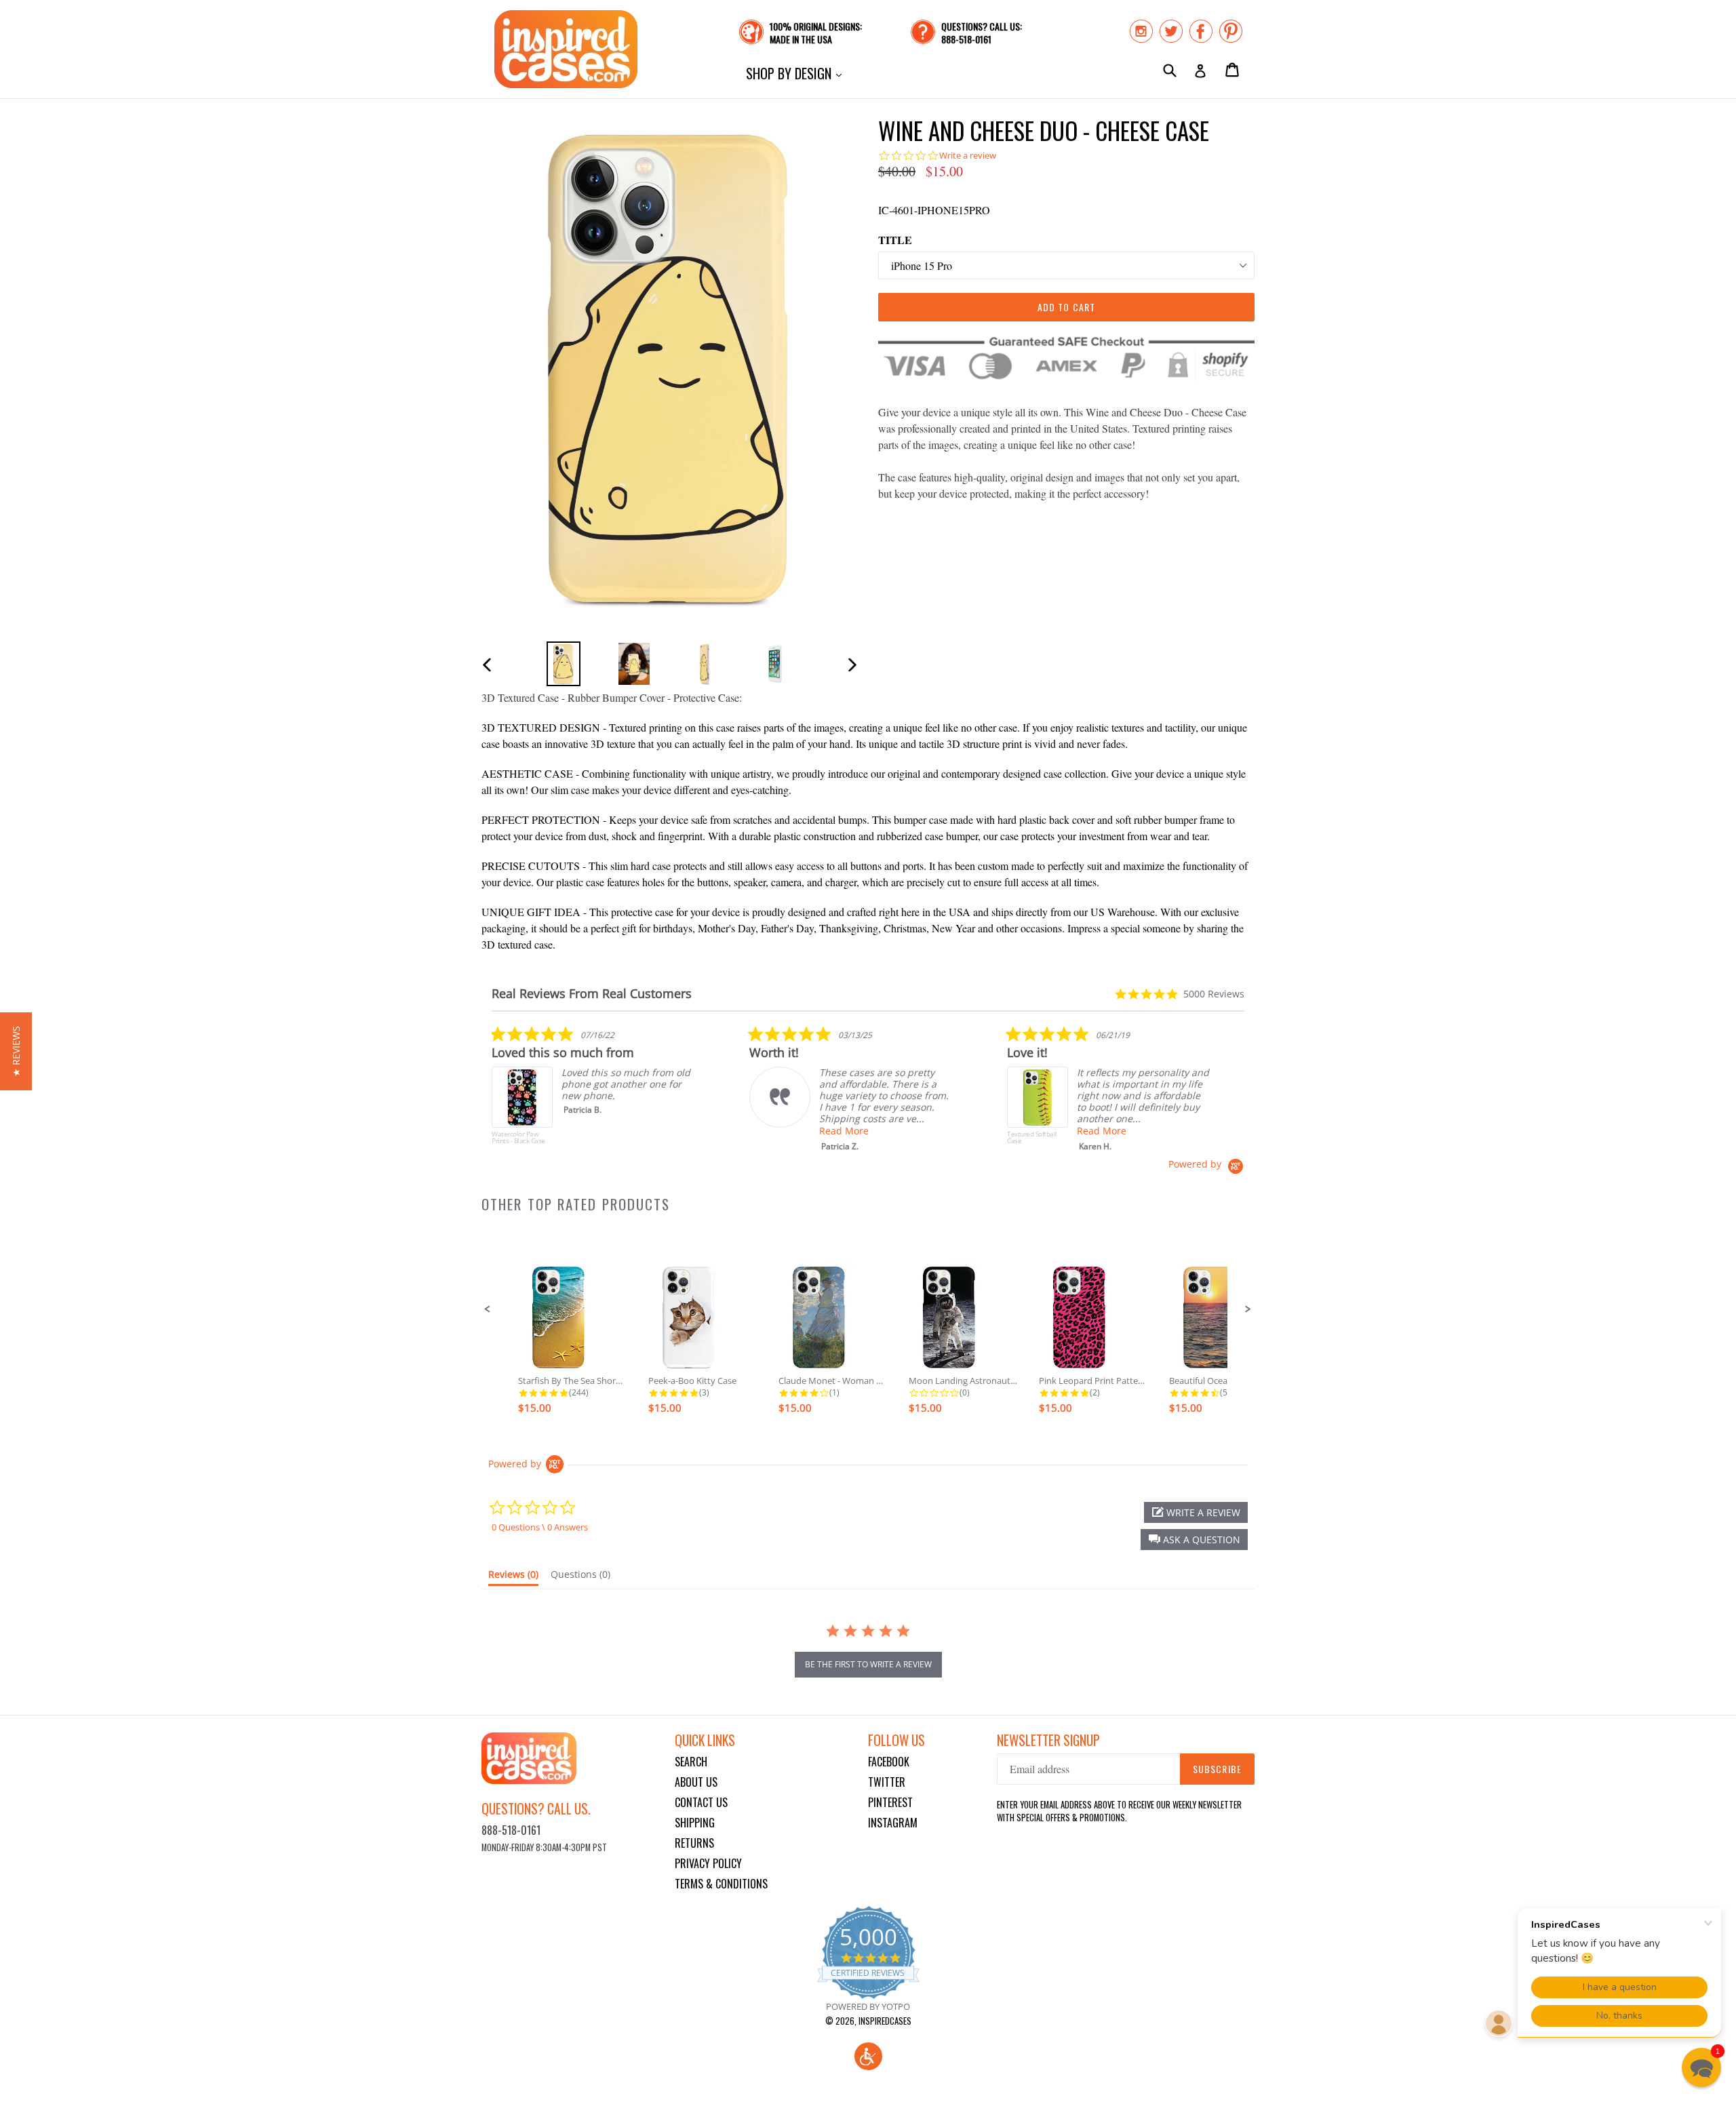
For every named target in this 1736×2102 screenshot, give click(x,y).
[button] (488, 1309)
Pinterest (890, 1802)
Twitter (887, 1782)
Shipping (695, 1823)
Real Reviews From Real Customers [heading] (592, 994)
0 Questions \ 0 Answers (540, 1527)
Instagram (893, 1823)
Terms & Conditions (721, 1884)
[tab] (513, 1577)
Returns (694, 1843)
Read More (844, 1131)
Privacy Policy (708, 1863)
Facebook (889, 1762)
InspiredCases (885, 2021)
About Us (696, 1782)
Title (895, 240)
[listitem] (593, 1092)
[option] (564, 663)
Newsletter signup (1048, 1740)
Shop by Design (797, 73)
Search (691, 1762)
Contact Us (701, 1802)
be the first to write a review (868, 1664)
